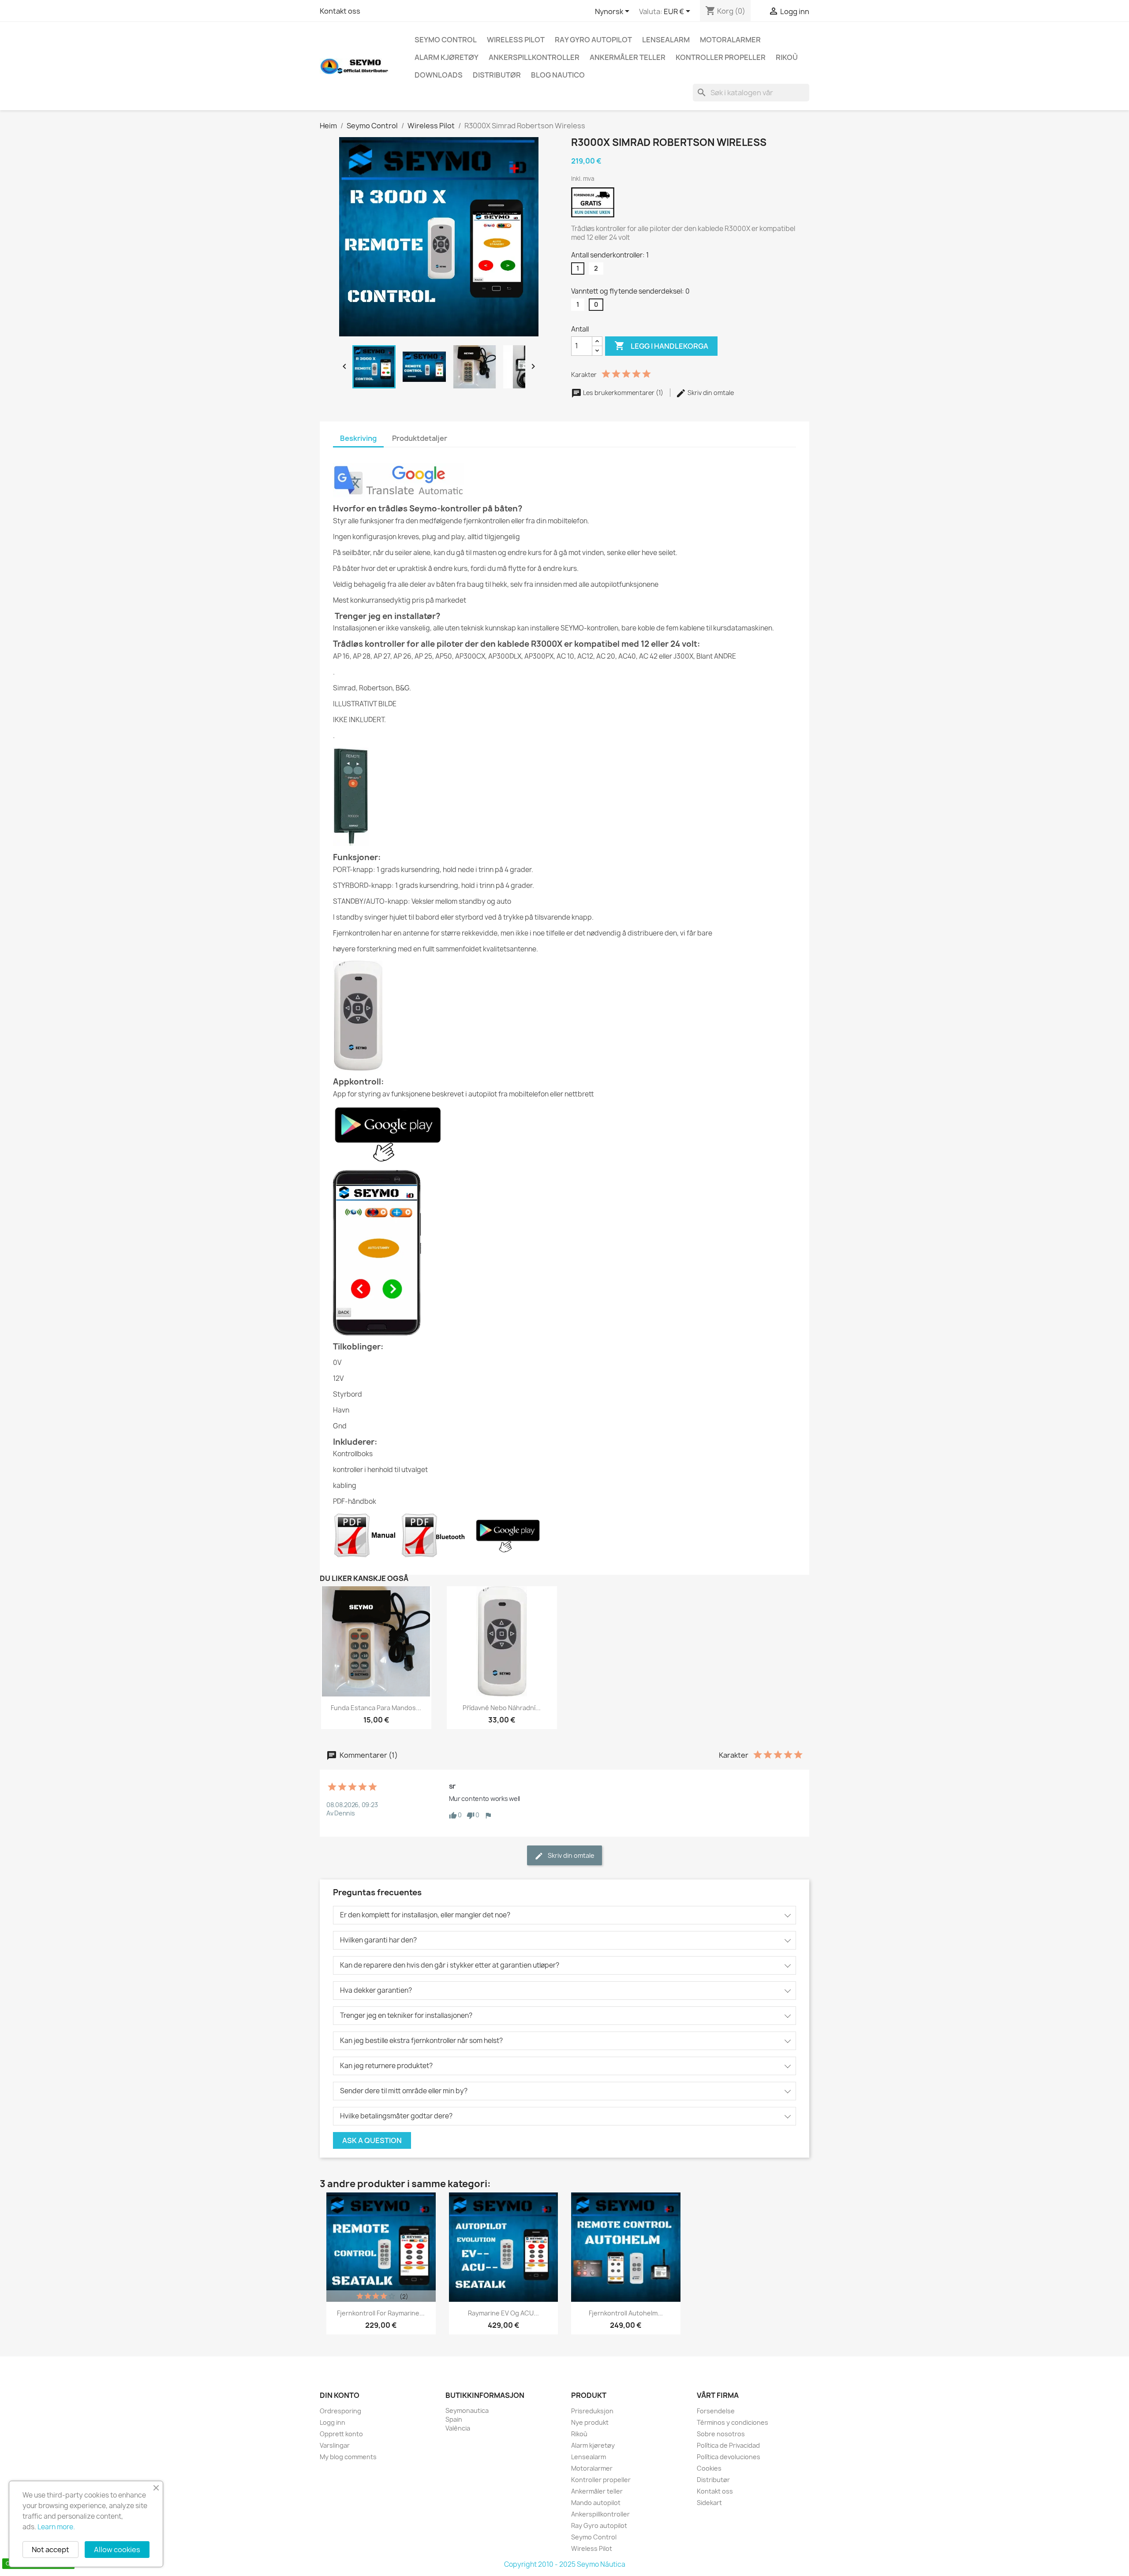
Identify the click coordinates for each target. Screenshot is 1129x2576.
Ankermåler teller (628, 57)
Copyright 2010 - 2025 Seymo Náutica (565, 2564)
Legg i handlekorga (661, 346)
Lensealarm (666, 40)
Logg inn (333, 2422)
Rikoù (787, 57)
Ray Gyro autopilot (593, 40)
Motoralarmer (730, 40)
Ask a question (372, 2140)
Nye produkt (590, 2422)
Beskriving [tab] (358, 438)
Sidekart (709, 2503)
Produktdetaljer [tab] (420, 438)
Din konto (340, 2395)
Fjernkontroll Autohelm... (626, 2313)
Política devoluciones (729, 2457)
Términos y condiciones (733, 2422)
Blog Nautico (558, 75)
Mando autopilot (596, 2503)
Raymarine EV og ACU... (503, 2313)
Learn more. (56, 2527)
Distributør (497, 75)
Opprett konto (341, 2434)
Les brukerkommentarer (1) (623, 393)
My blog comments (348, 2457)
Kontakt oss (340, 11)
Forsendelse (716, 2411)
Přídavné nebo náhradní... (502, 1708)
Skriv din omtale (710, 393)
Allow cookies (117, 2550)
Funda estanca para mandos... (376, 1708)
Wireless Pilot (516, 40)
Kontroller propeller (721, 57)
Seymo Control (446, 40)
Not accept (50, 2550)
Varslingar (335, 2445)
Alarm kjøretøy (447, 57)
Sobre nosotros (721, 2434)
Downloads (439, 75)
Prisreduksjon (592, 2411)
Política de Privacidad (728, 2445)
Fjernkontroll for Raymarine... (381, 2313)
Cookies (709, 2468)
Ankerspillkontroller (534, 57)
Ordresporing (340, 2411)
